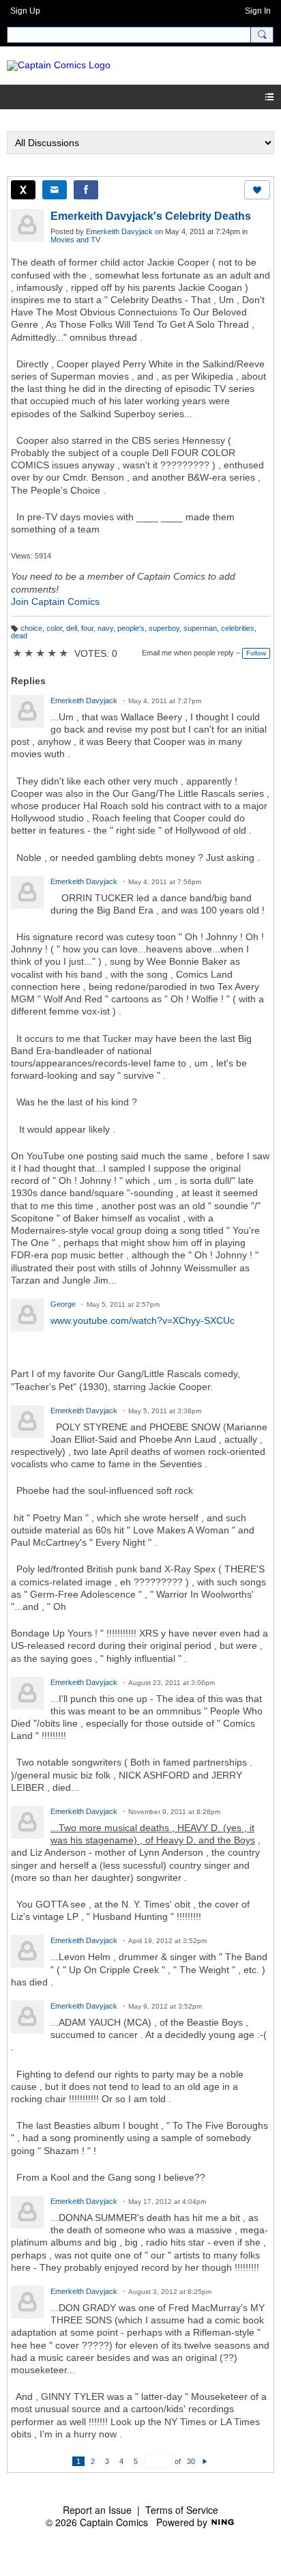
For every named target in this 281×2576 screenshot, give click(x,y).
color (54, 628)
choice (31, 628)
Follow (256, 653)
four (87, 628)
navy (105, 628)
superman (200, 628)
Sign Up (25, 11)
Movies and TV (75, 240)
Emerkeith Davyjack (119, 231)
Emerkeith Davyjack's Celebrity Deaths (151, 216)
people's (131, 628)
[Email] (55, 190)
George (63, 1304)
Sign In (258, 11)
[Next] (205, 2461)
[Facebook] (86, 190)
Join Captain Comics (55, 601)
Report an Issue (97, 2510)
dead (19, 636)
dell (72, 628)
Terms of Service (182, 2510)
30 (191, 2461)
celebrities (238, 628)
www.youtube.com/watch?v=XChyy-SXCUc (143, 1320)
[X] (23, 190)
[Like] (257, 190)
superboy (164, 628)
